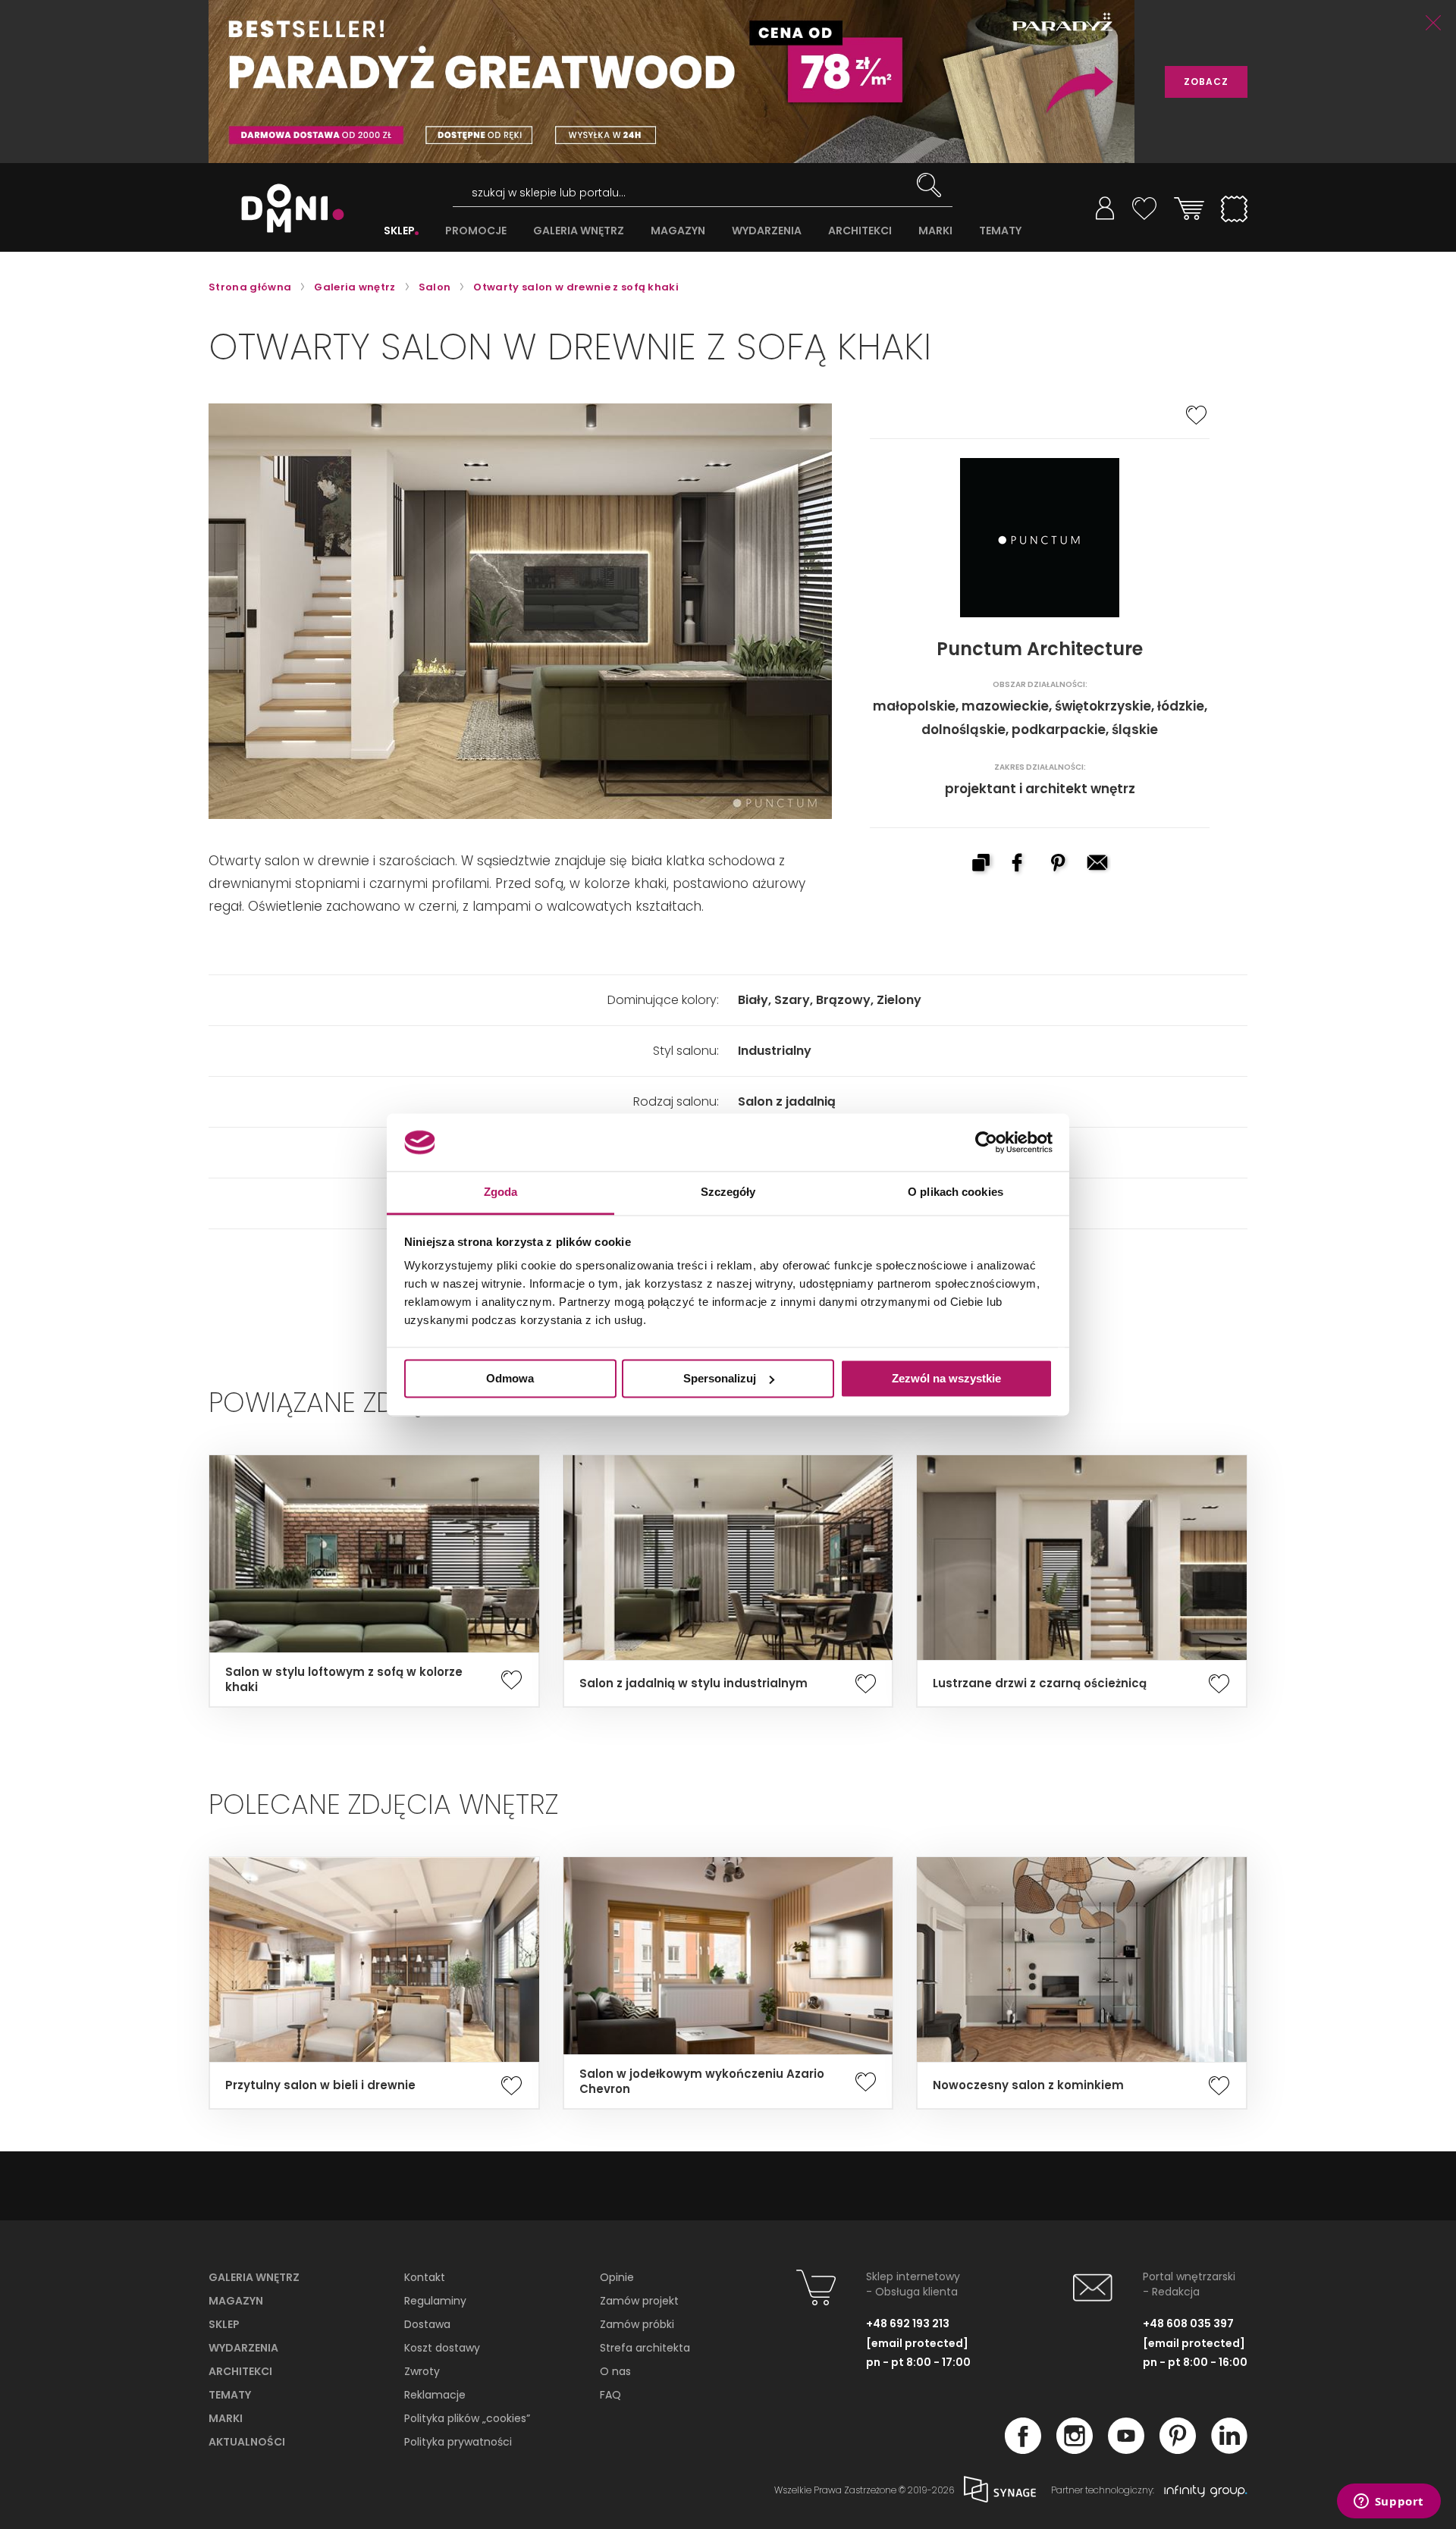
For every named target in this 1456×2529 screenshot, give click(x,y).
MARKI (935, 231)
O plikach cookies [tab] (955, 1192)
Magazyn (236, 2301)
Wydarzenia (243, 2348)
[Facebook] (1023, 2449)
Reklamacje (435, 2395)
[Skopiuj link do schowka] (981, 864)
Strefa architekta (645, 2348)
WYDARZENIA (767, 231)
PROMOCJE (476, 231)
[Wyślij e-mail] (1099, 864)
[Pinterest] (1178, 2449)
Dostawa (427, 2324)
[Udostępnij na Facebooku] (1020, 864)
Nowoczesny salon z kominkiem (1028, 2085)
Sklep (224, 2324)
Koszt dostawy (442, 2348)
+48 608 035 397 (1188, 2323)
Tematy (230, 2395)
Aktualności (247, 2442)
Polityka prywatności (458, 2442)
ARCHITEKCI (860, 231)
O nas (615, 2371)
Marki (226, 2418)
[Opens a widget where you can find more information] (1389, 2502)
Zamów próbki (637, 2324)
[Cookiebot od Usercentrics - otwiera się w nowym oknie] (986, 1142)
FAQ (610, 2395)
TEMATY (1000, 231)
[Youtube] (1126, 2449)
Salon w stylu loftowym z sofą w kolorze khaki (344, 1680)
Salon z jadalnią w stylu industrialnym (693, 1683)
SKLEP (399, 231)
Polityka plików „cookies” (467, 2418)
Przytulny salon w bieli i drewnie (320, 2085)
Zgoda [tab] (501, 1192)
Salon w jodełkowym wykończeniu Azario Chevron (702, 2082)
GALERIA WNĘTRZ (579, 231)
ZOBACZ (1206, 82)
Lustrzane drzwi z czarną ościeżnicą (1040, 1683)
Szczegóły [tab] (728, 1192)
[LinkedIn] (1229, 2449)
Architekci (240, 2371)
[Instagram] (1075, 2449)
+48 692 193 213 (908, 2323)
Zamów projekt (639, 2301)
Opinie (617, 2277)
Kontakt (425, 2277)
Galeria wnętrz (254, 2277)
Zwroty (422, 2371)
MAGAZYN (678, 231)
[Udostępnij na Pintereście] (1059, 864)
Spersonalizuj (720, 1378)
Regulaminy (435, 2301)
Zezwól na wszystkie (946, 1378)
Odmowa (510, 1378)
